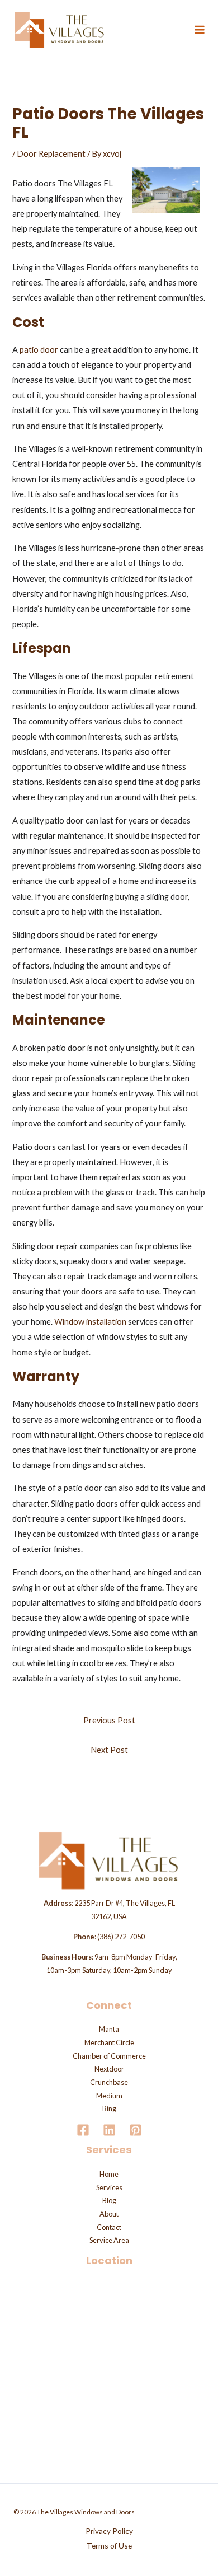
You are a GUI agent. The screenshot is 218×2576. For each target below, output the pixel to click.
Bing (109, 2109)
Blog (109, 2200)
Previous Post (109, 1720)
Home (109, 2174)
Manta (109, 2029)
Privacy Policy (109, 2531)
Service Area (109, 2240)
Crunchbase (109, 2082)
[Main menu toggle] (200, 30)
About (109, 2214)
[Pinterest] (136, 2130)
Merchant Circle (109, 2042)
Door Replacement (51, 154)
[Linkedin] (109, 2130)
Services (109, 2187)
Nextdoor (109, 2069)
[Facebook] (83, 2130)
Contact (109, 2227)
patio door (39, 350)
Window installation (90, 1322)
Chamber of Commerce (109, 2056)
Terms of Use (109, 2545)
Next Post (109, 1750)
